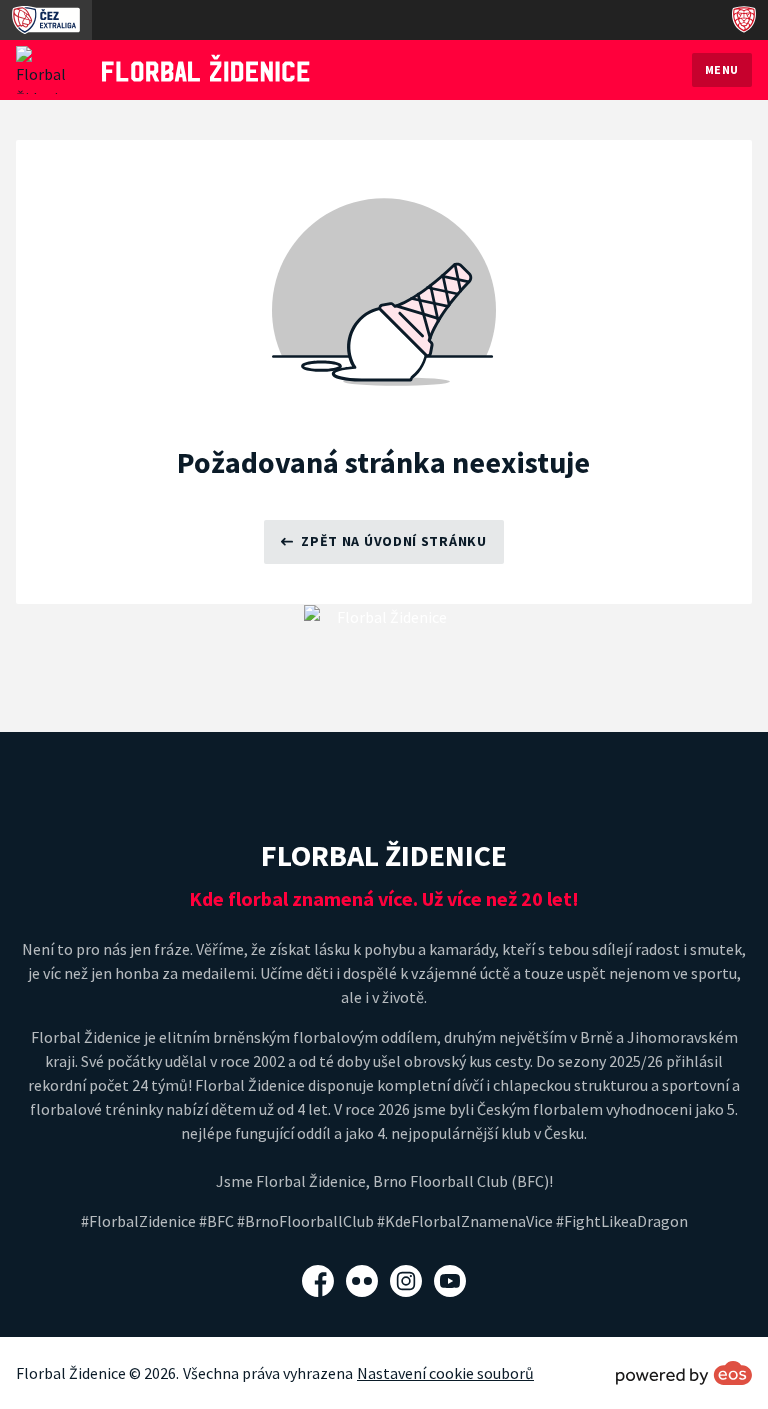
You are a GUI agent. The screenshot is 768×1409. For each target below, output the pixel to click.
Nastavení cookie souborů (445, 1373)
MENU (722, 69)
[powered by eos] (684, 1373)
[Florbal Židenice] (206, 68)
